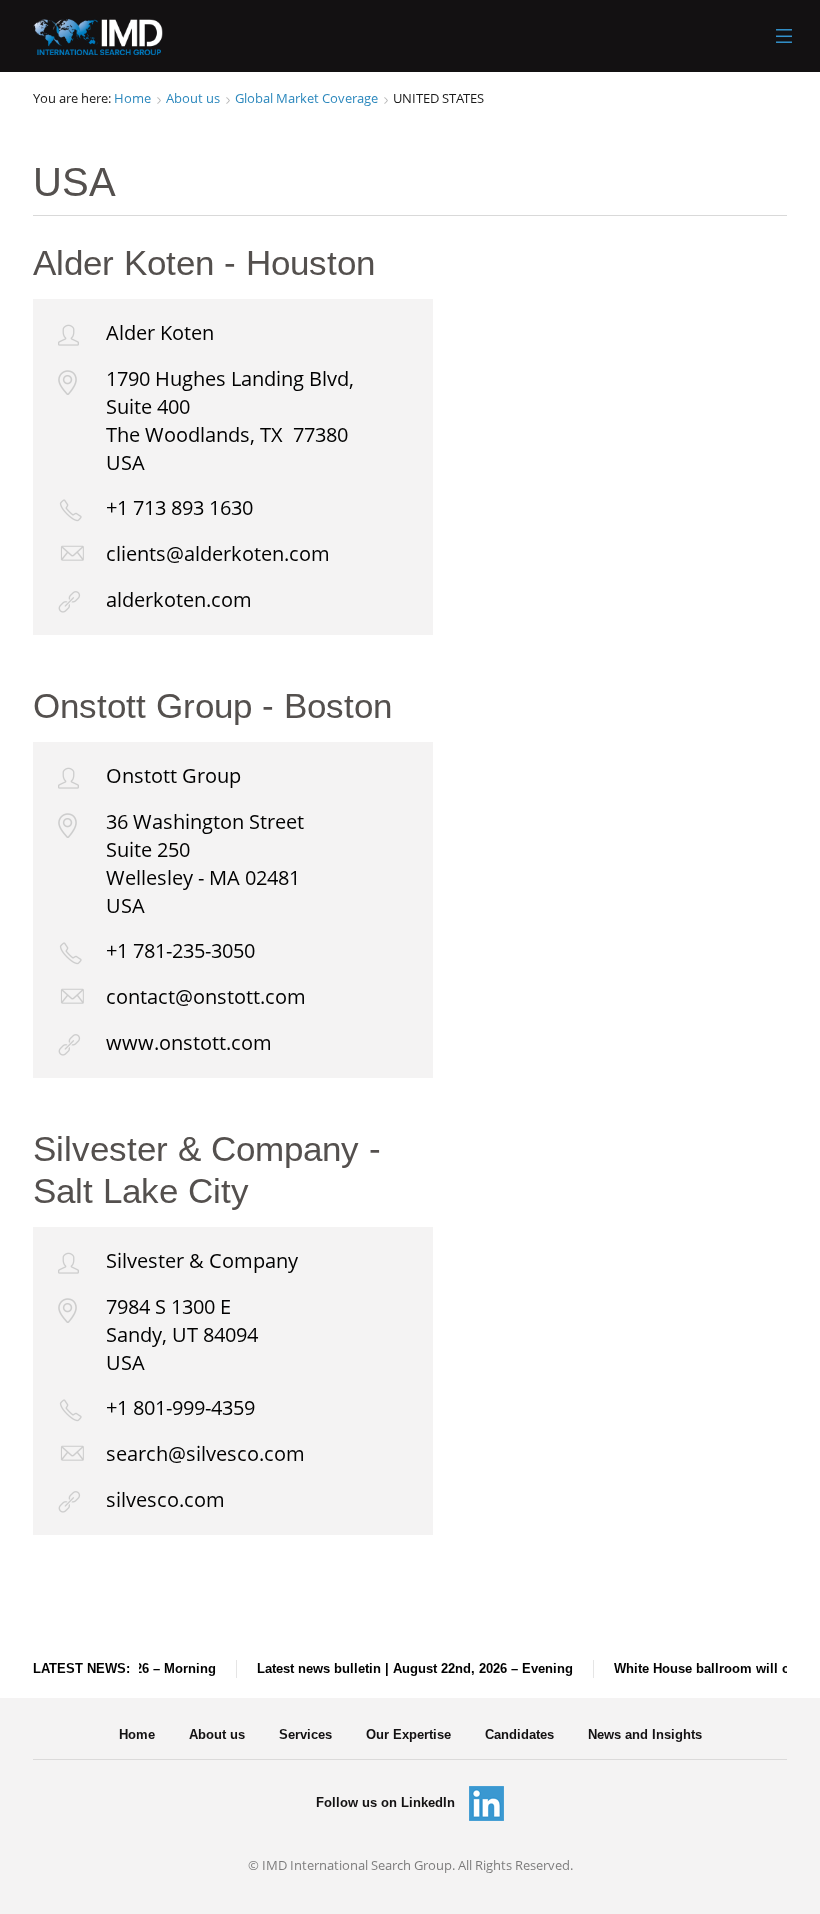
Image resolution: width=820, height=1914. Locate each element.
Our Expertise (408, 1734)
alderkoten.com (179, 599)
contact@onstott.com (206, 996)
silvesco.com (165, 1499)
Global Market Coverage (306, 98)
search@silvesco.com (205, 1453)
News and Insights (645, 1734)
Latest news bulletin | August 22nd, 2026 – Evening (407, 1668)
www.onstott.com (189, 1042)
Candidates (519, 1734)
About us (193, 98)
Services (305, 1734)
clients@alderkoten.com (218, 553)
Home (132, 98)
